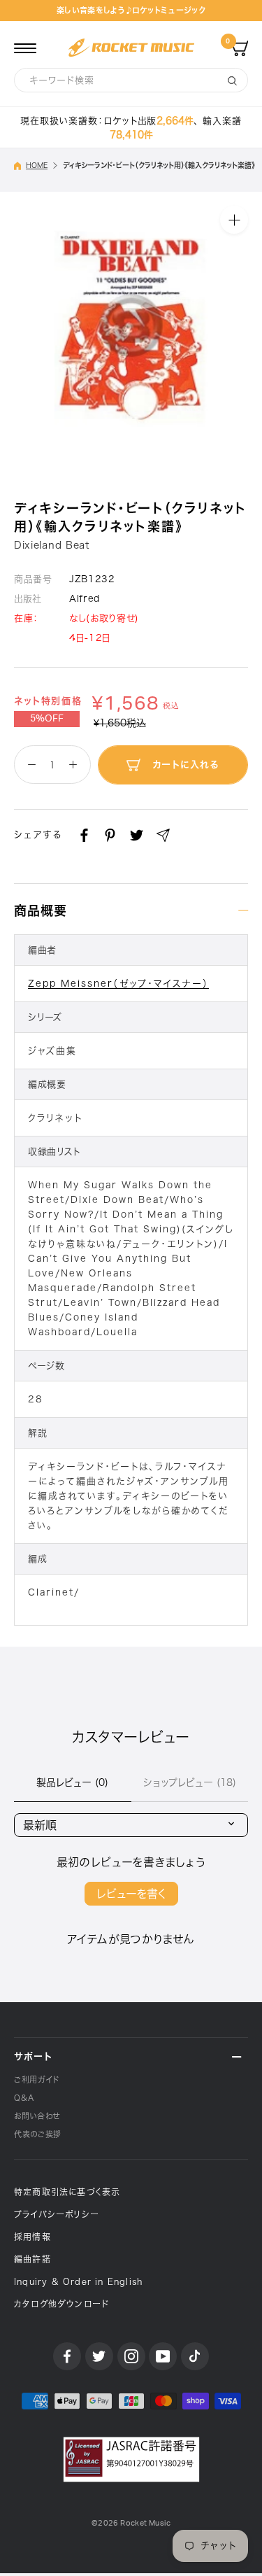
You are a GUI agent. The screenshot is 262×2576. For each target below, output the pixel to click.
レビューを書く (131, 1894)
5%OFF (47, 719)
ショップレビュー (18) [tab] (190, 1782)
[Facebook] (84, 835)
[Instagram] (131, 2356)
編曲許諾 (32, 2259)
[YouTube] (163, 2356)
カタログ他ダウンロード (61, 2304)
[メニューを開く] (25, 48)
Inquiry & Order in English (78, 2281)
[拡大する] (234, 219)
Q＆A (24, 2098)
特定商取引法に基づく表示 (67, 2192)
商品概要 (41, 910)
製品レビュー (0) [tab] (72, 1782)
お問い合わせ (37, 2116)
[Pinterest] (110, 835)
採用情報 (32, 2237)
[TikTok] (195, 2356)
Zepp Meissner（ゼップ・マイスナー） (118, 984)
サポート (33, 2056)
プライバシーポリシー (57, 2214)
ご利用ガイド (37, 2079)
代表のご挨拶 (38, 2134)
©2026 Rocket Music (131, 2523)
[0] (240, 48)
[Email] (163, 835)
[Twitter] (137, 835)
